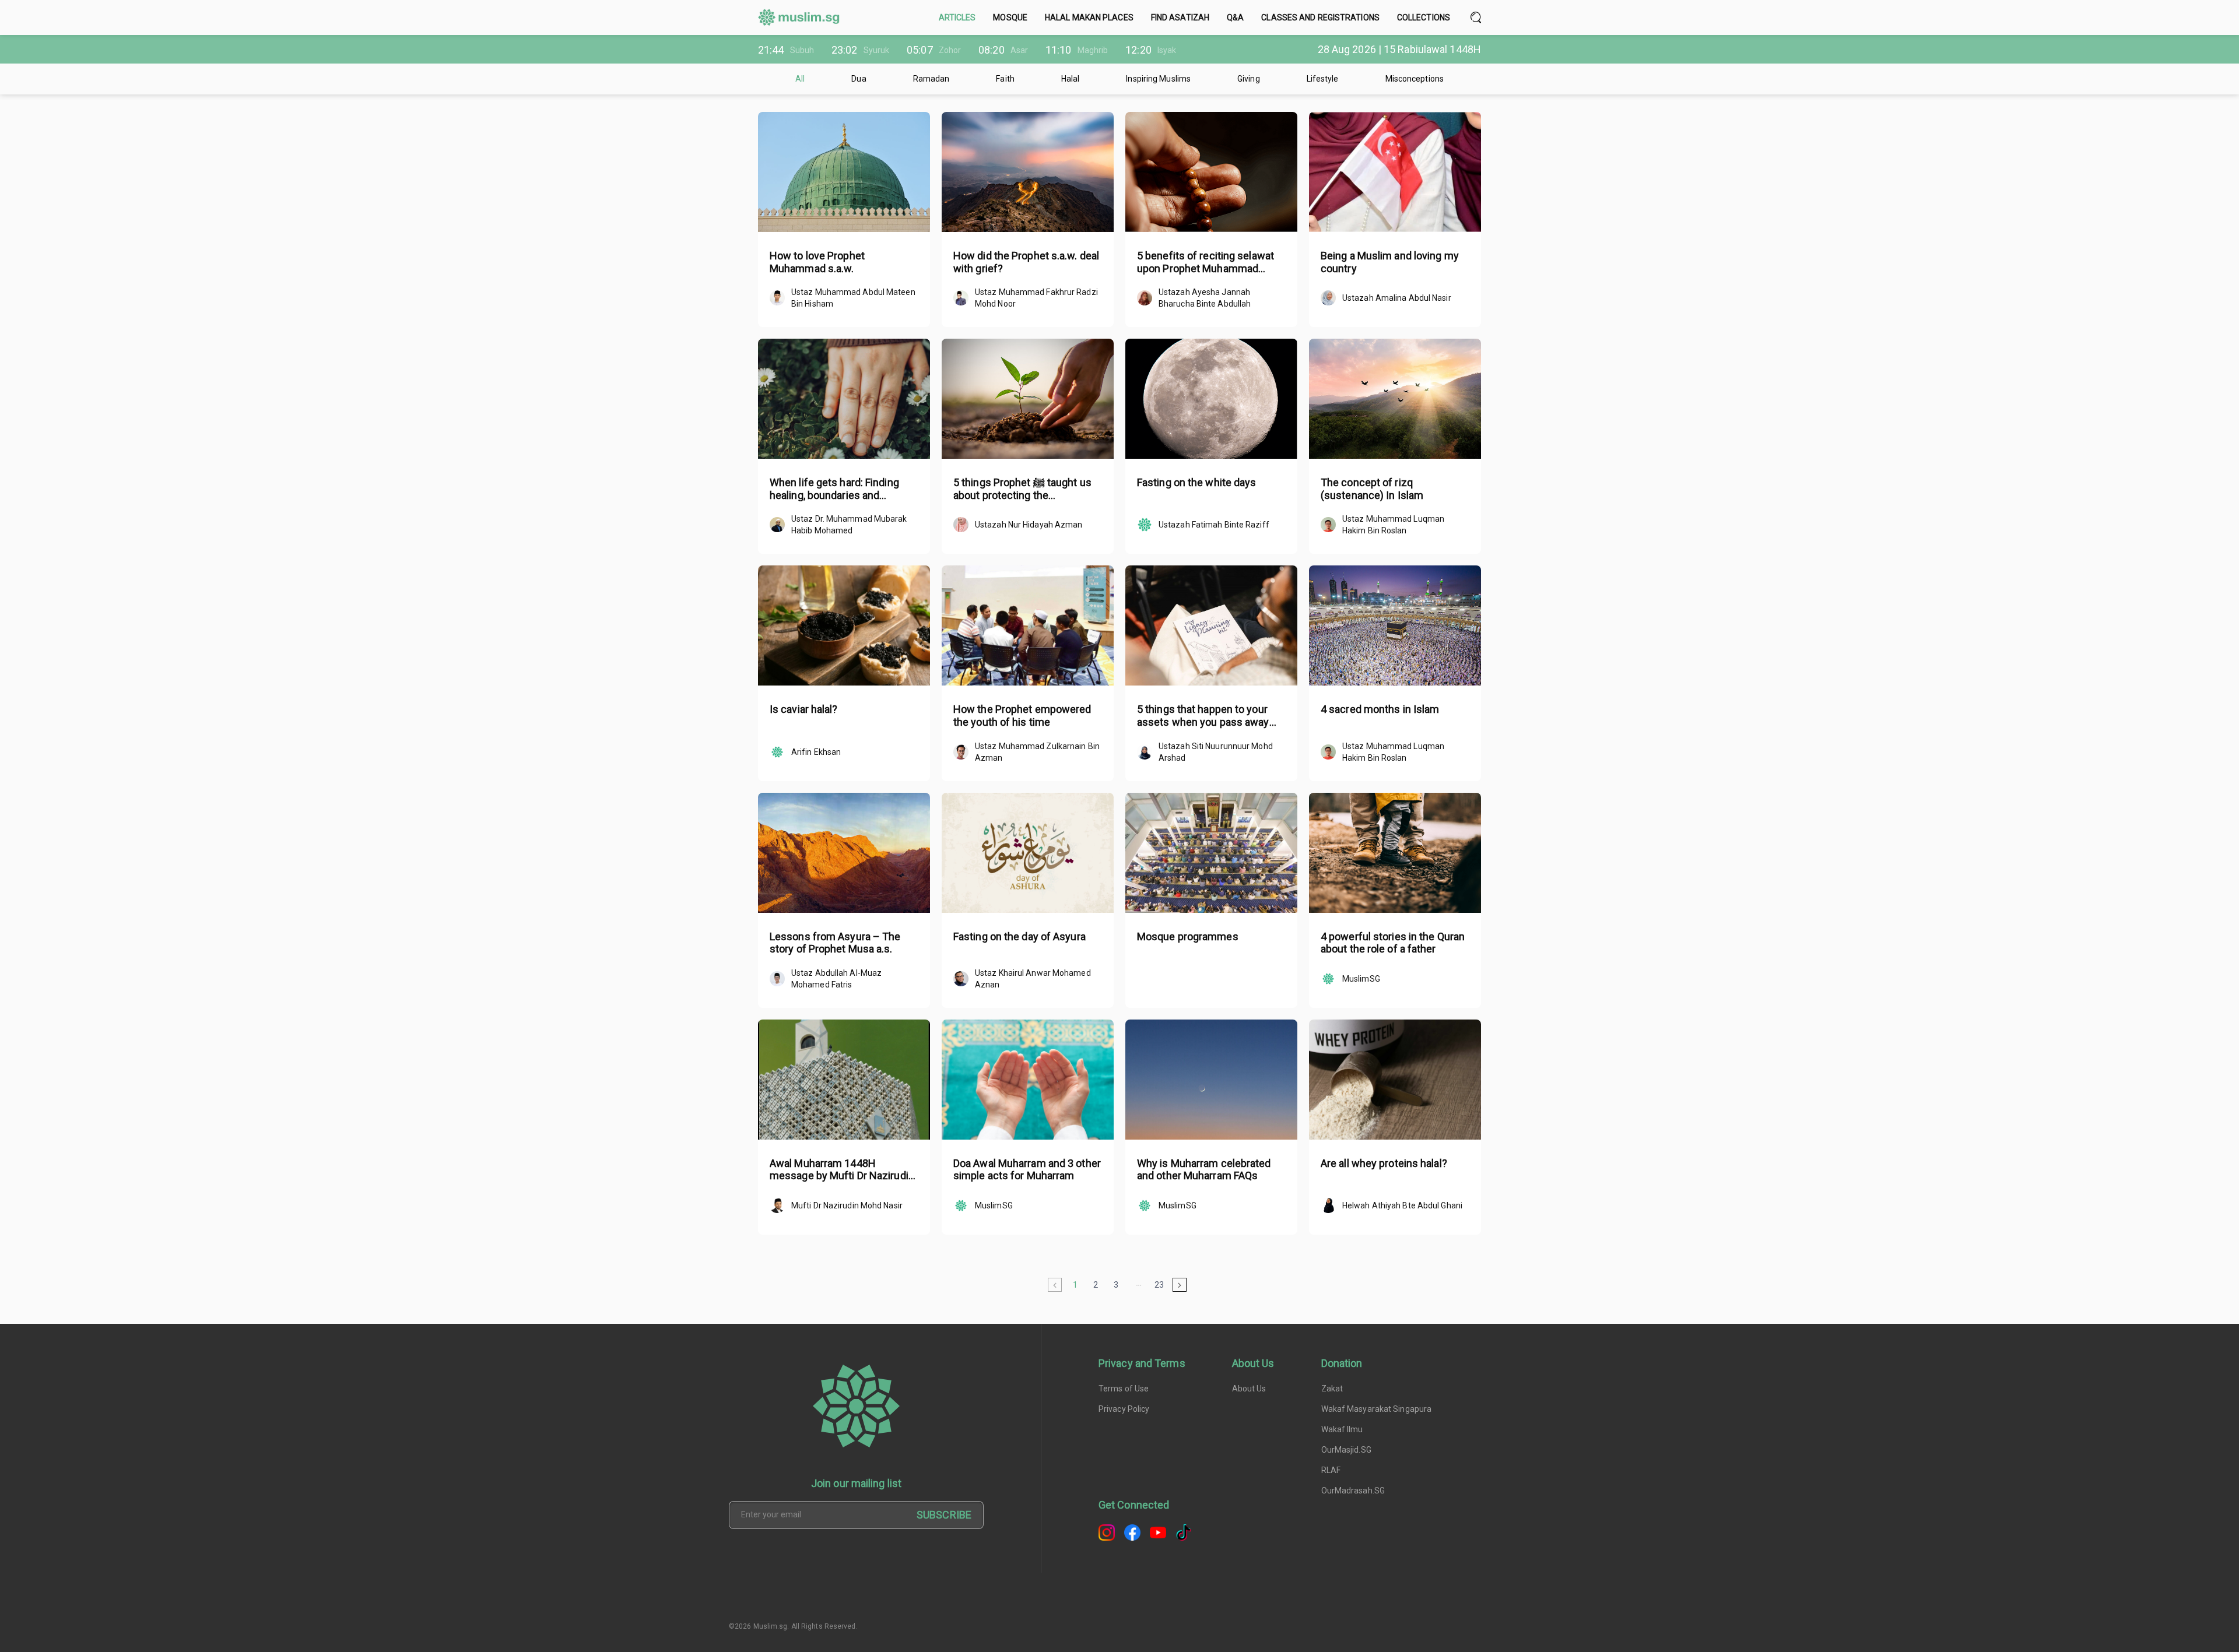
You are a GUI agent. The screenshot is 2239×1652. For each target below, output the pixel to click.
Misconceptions (1415, 79)
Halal (1071, 79)
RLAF (1331, 1470)
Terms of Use (1124, 1389)
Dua (859, 79)
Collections (1424, 17)
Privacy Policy (1124, 1409)
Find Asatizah (1180, 17)
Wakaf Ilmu (1342, 1429)
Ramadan (931, 79)
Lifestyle (1323, 79)
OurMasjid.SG (1346, 1450)
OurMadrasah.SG (1353, 1491)
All (800, 79)
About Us (1249, 1389)
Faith (1005, 79)
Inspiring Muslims (1158, 79)
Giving (1249, 79)
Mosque (1010, 17)
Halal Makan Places (1089, 17)
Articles (957, 17)
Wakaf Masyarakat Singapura (1377, 1409)
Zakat (1332, 1389)
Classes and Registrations (1320, 17)
